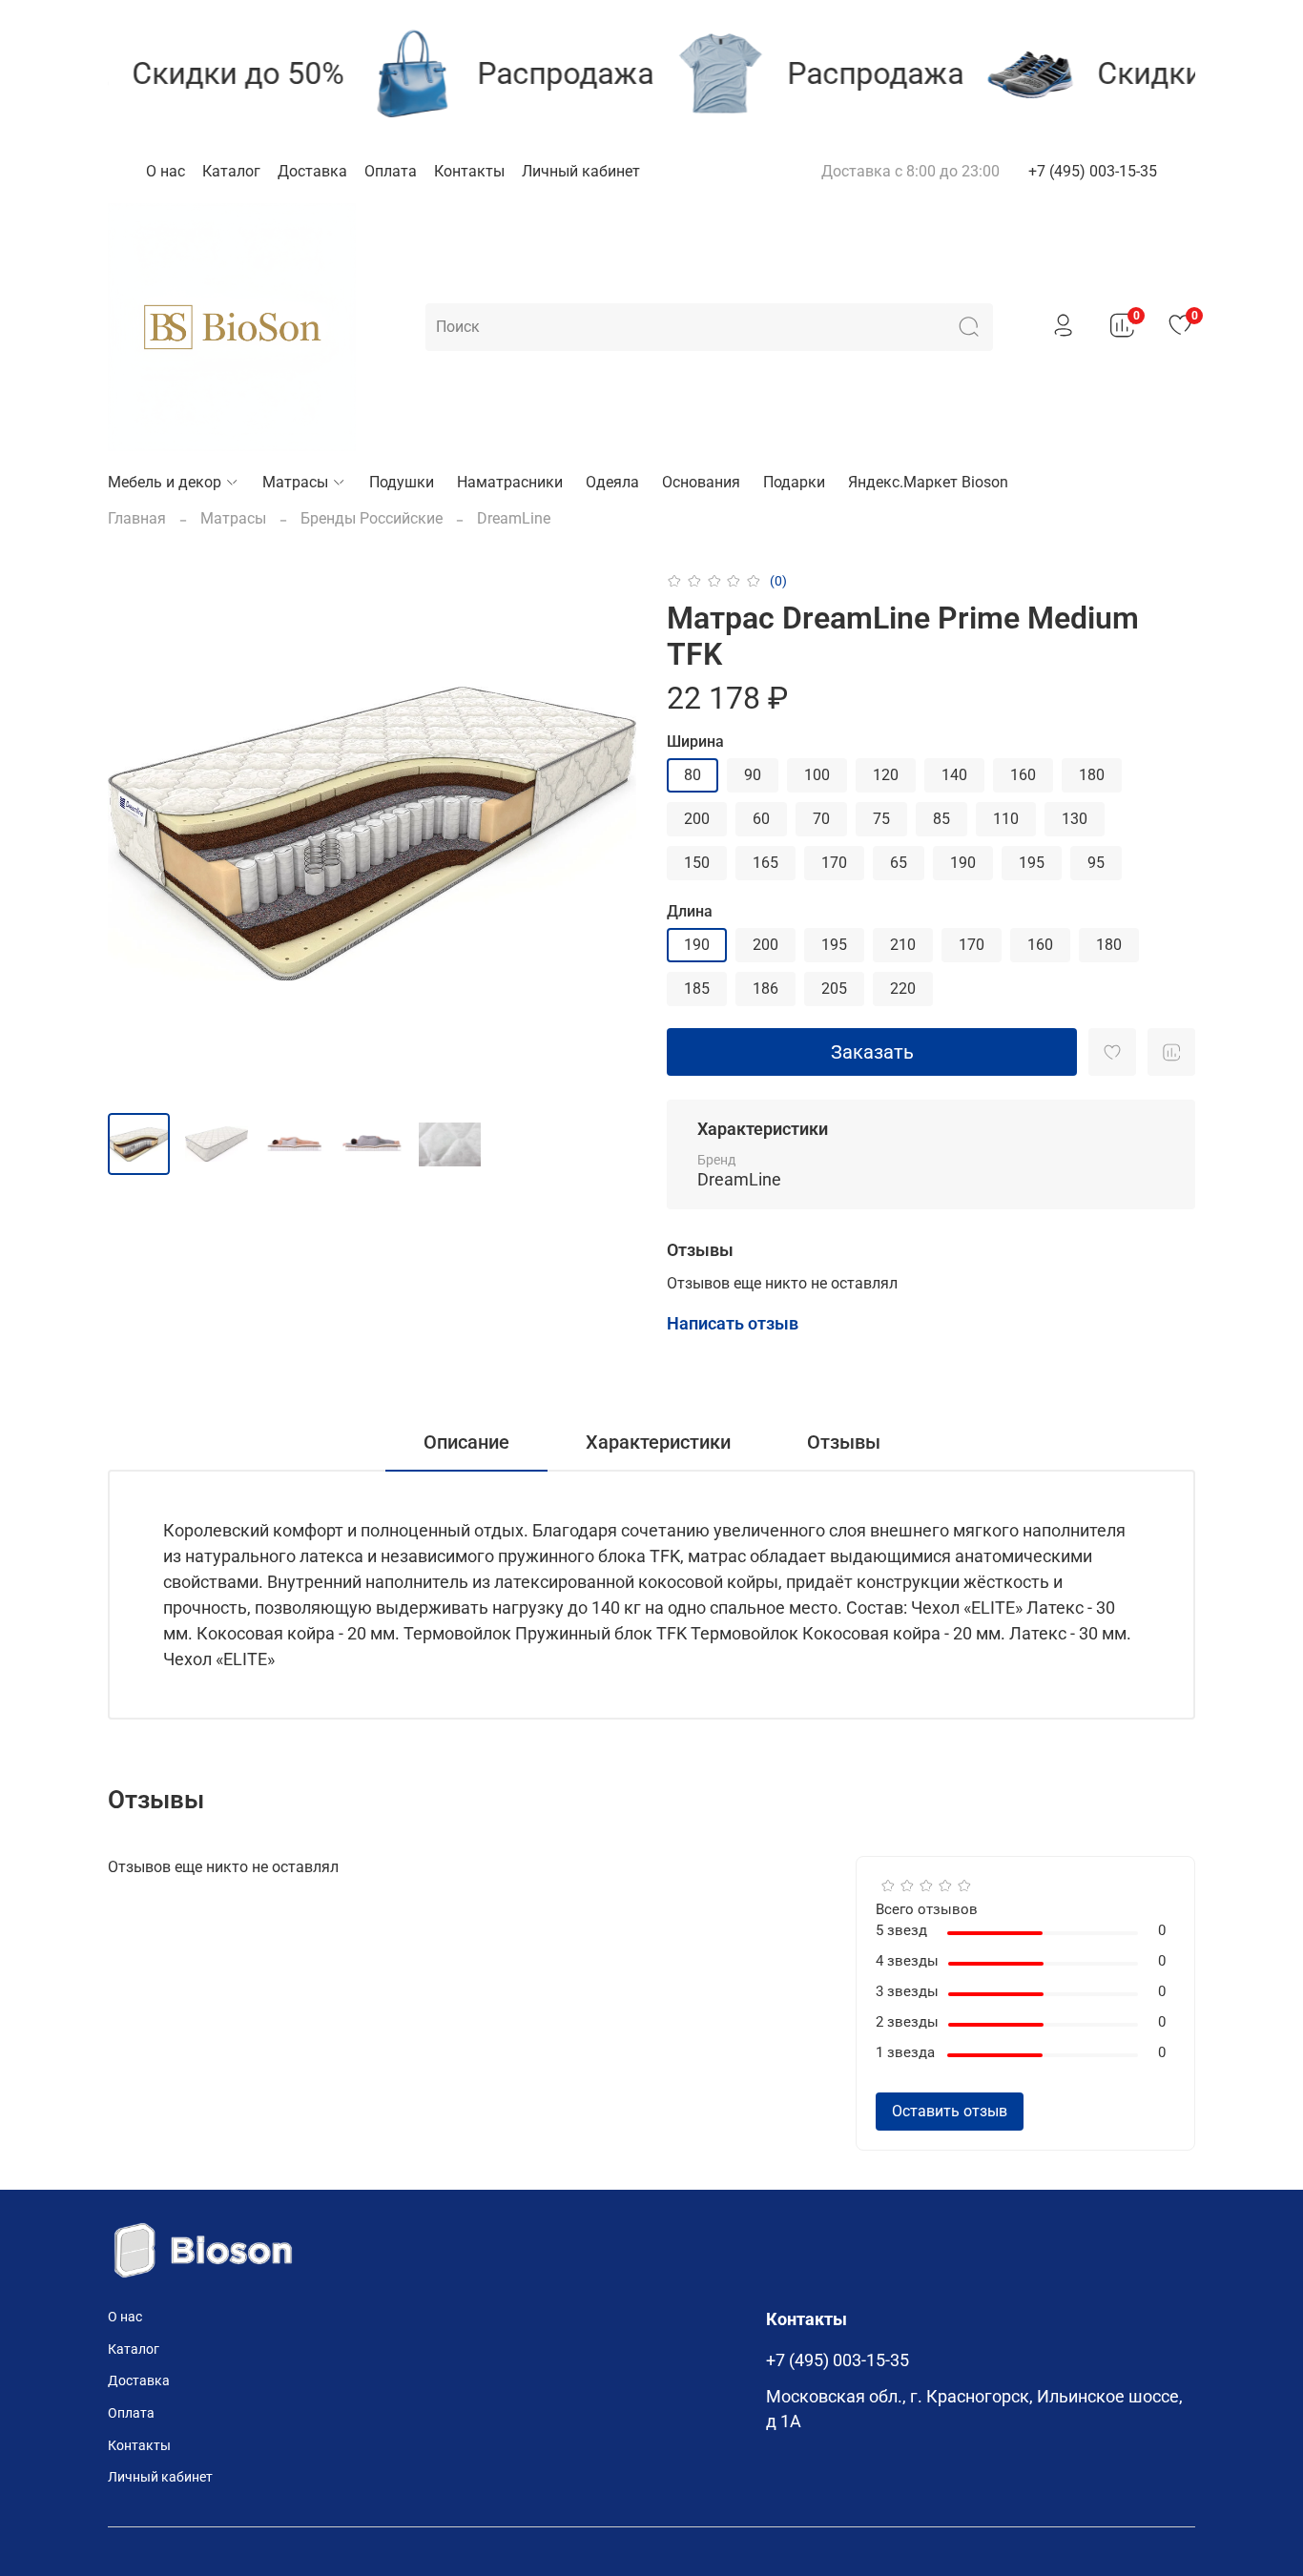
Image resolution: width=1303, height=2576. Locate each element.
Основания (701, 482)
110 (1006, 819)
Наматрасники (510, 482)
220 (903, 989)
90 (753, 775)
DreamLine (514, 518)
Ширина (695, 742)
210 (903, 945)
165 (765, 863)
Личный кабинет (581, 171)
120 (886, 775)
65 (899, 863)
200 (697, 819)
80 (693, 775)
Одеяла (612, 482)
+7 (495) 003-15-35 (1093, 171)
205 (834, 989)
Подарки (794, 482)
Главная (137, 518)
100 (817, 775)
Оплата (391, 171)
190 (963, 863)
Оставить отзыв (950, 2111)
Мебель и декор (165, 482)
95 (1096, 863)
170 (834, 863)
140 (954, 775)
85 (941, 819)
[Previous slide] (138, 834)
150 (697, 863)
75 (881, 819)
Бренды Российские (372, 518)
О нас (165, 171)
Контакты (469, 171)
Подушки (402, 482)
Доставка (312, 171)
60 (761, 819)
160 (1023, 775)
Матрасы (295, 482)
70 (821, 819)
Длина (690, 911)
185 (697, 989)
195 (1032, 863)
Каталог (231, 171)
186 (765, 989)
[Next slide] (606, 834)
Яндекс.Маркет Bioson (928, 482)
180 (1092, 775)
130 (1075, 819)
